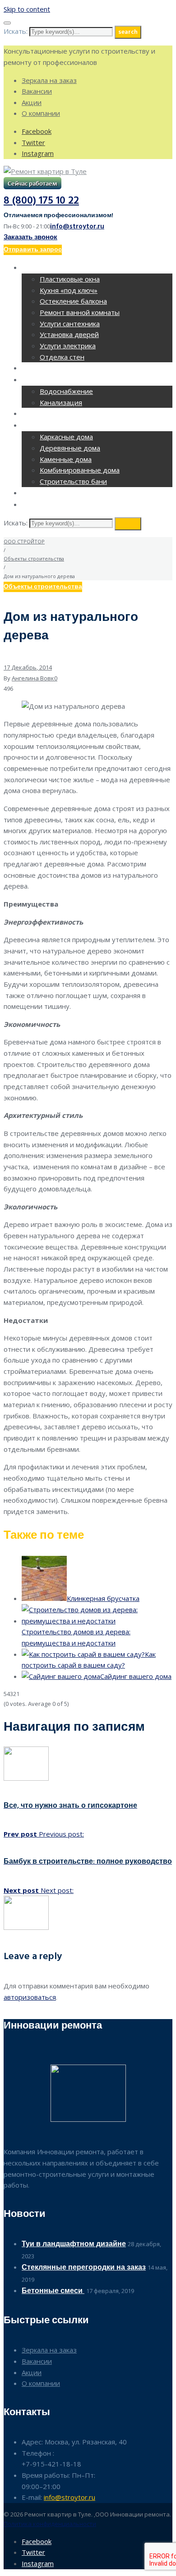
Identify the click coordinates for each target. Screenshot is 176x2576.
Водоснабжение (66, 391)
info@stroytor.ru (77, 227)
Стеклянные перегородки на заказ (84, 2268)
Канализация (61, 402)
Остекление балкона (73, 301)
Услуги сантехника (70, 324)
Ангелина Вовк (33, 678)
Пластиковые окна (70, 279)
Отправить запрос (33, 250)
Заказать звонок (30, 237)
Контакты (41, 505)
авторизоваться (30, 1997)
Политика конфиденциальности (50, 2524)
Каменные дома (66, 459)
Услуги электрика (68, 346)
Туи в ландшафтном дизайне (74, 2244)
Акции (32, 102)
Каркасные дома (66, 437)
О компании (41, 113)
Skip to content (27, 9)
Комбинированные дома (80, 470)
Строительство (52, 426)
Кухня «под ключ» (69, 290)
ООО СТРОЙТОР (24, 541)
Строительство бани (73, 481)
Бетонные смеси (53, 2291)
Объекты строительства (34, 559)
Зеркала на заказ (49, 80)
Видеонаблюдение (58, 494)
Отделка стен (62, 357)
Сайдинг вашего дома (136, 1676)
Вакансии (37, 91)
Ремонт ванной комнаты (80, 312)
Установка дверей (69, 334)
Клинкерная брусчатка (103, 1598)
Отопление (43, 414)
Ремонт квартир (52, 268)
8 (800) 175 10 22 (41, 201)
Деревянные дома (70, 448)
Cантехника (44, 381)
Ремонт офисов (52, 369)
